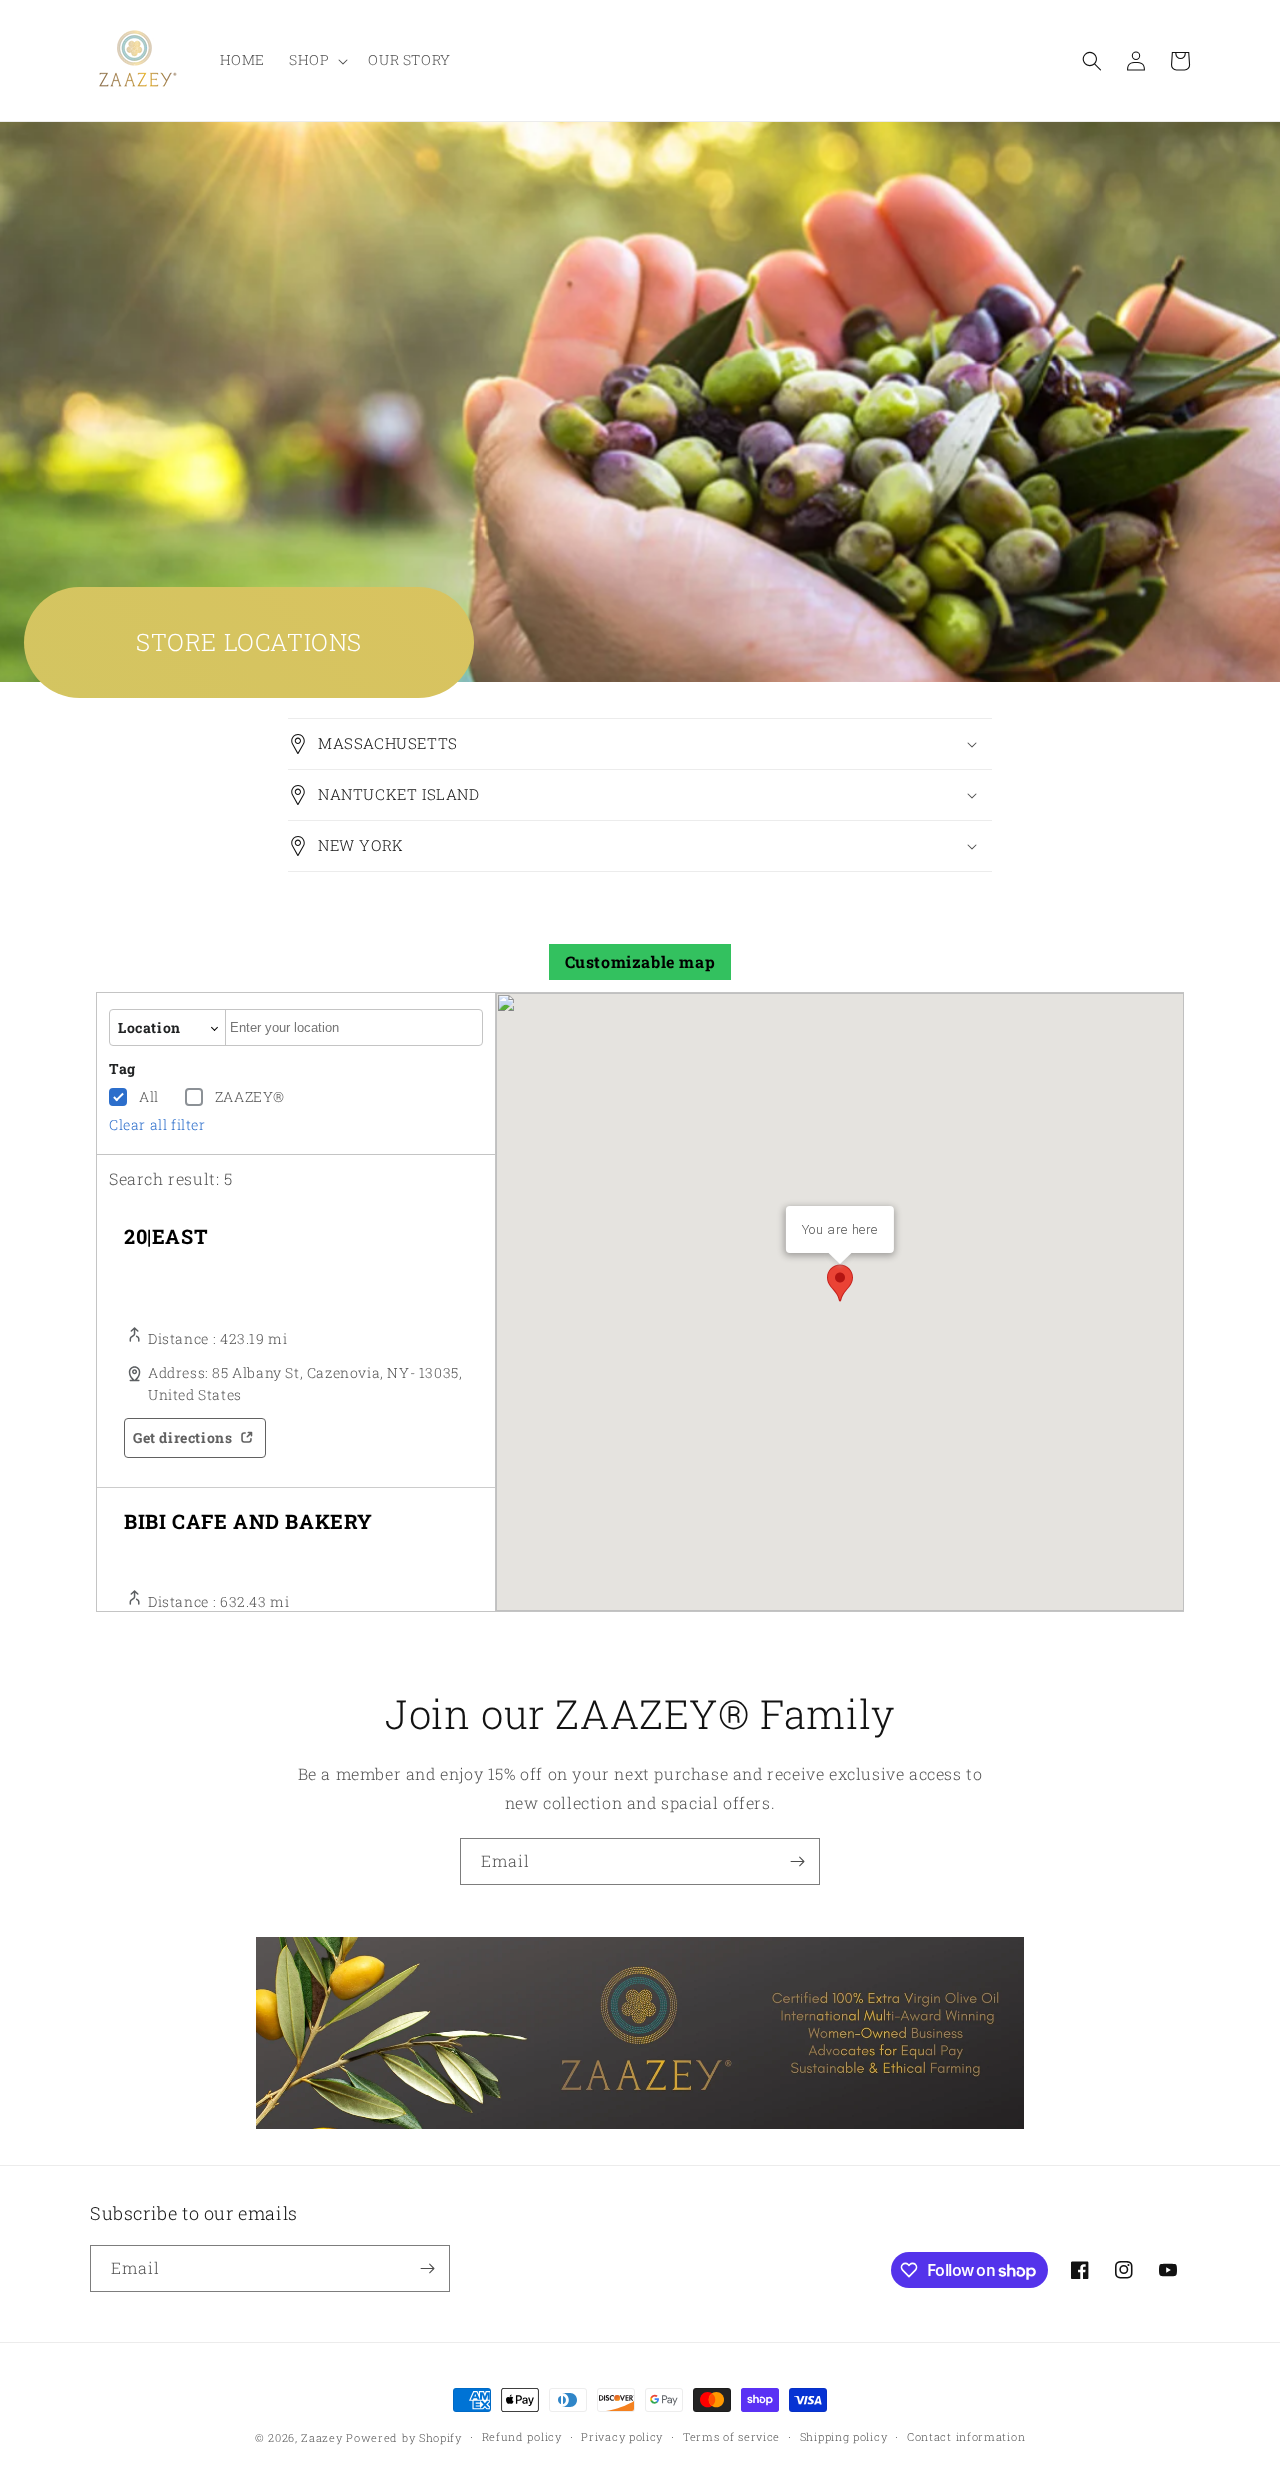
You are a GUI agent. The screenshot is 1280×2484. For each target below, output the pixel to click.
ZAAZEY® (250, 1096)
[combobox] (354, 1027)
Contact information (966, 2436)
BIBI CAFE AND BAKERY (248, 1521)
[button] (316, 60)
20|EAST (166, 1236)
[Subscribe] (797, 1861)
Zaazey (321, 2437)
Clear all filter (157, 1124)
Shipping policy (844, 2436)
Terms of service (731, 2436)
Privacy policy (622, 2436)
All (149, 1096)
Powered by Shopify (404, 2437)
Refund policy (522, 2436)
